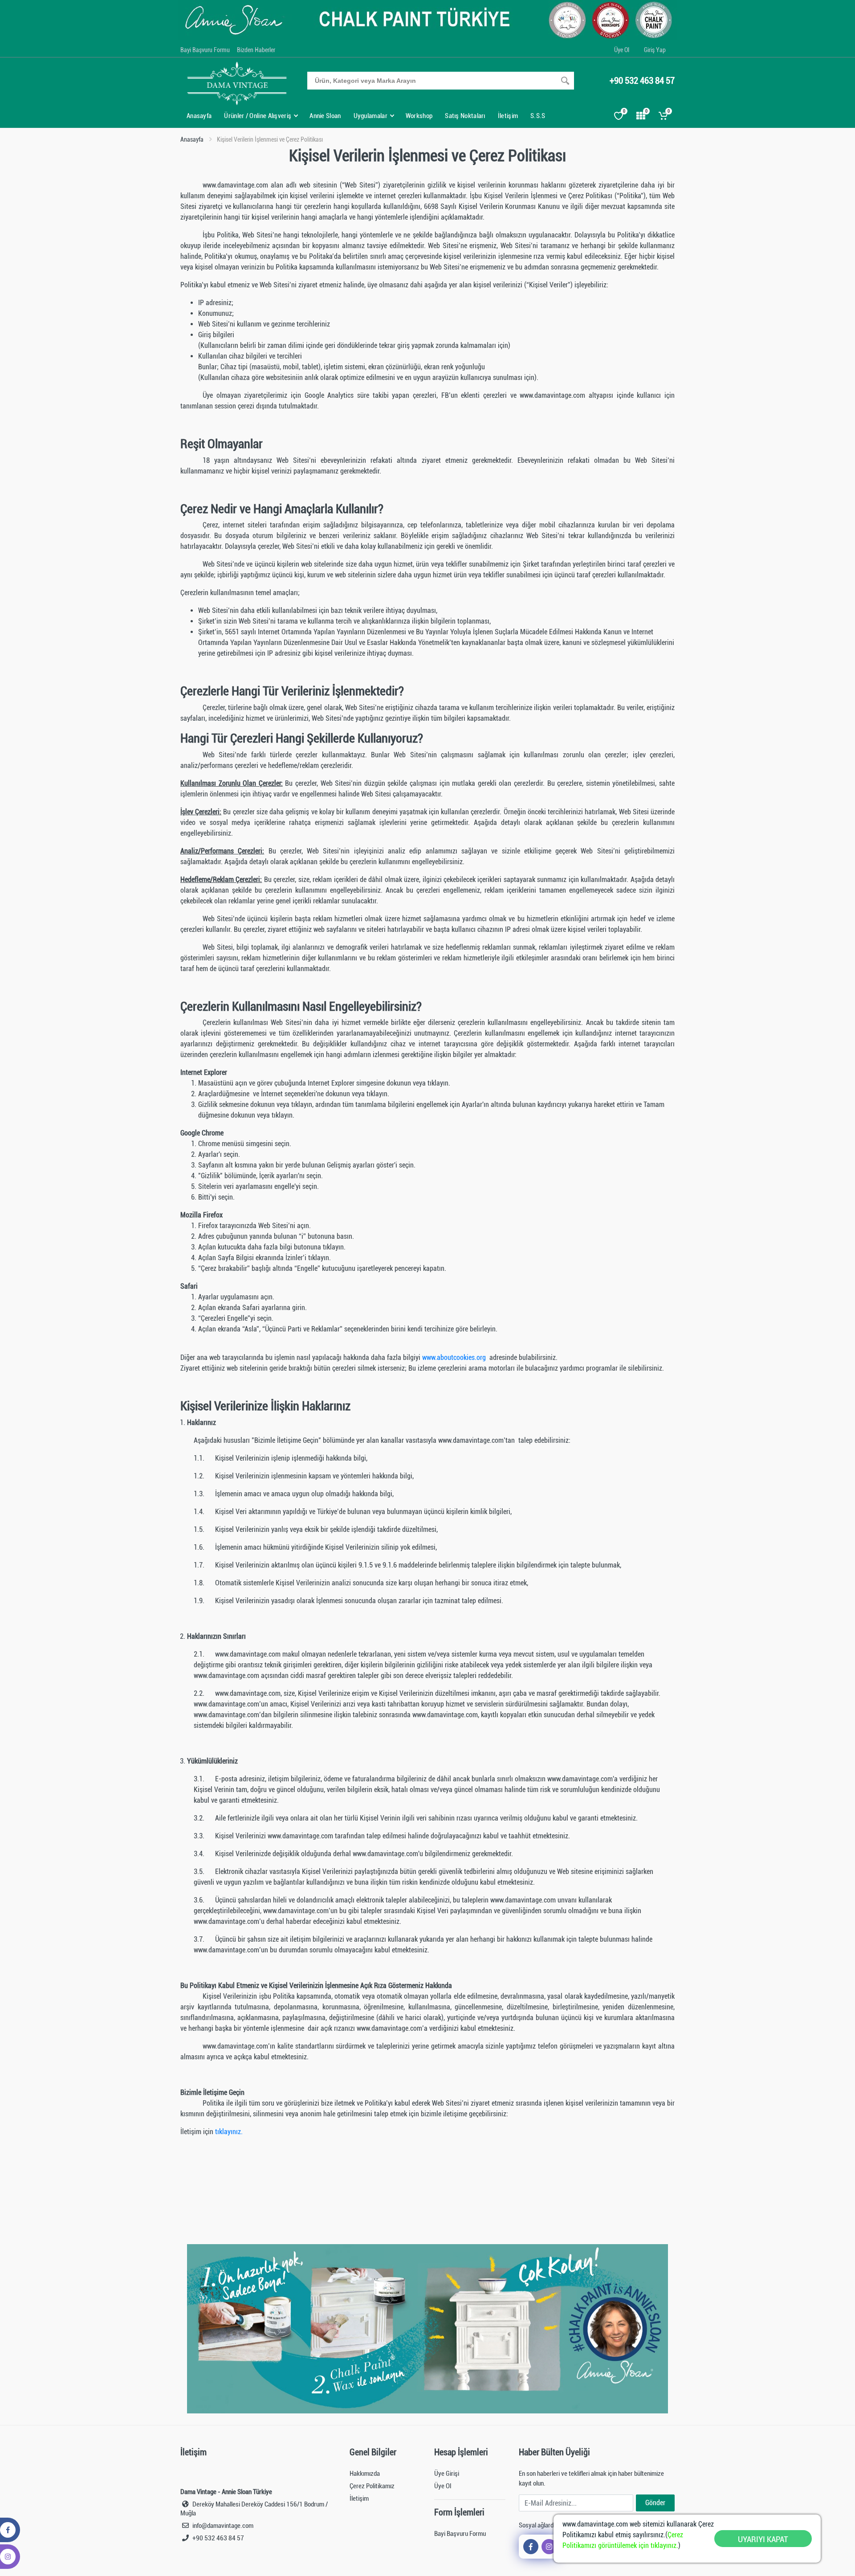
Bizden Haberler (256, 50)
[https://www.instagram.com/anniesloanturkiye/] (549, 2547)
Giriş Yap (655, 50)
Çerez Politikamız (372, 2486)
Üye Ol (622, 50)
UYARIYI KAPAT (763, 2539)
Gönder (655, 2503)
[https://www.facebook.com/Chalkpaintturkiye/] (531, 2547)
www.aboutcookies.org (455, 1357)
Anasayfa (192, 139)
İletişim (359, 2498)
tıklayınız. (229, 2132)
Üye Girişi (447, 2474)
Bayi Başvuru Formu (205, 50)
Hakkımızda (365, 2474)
